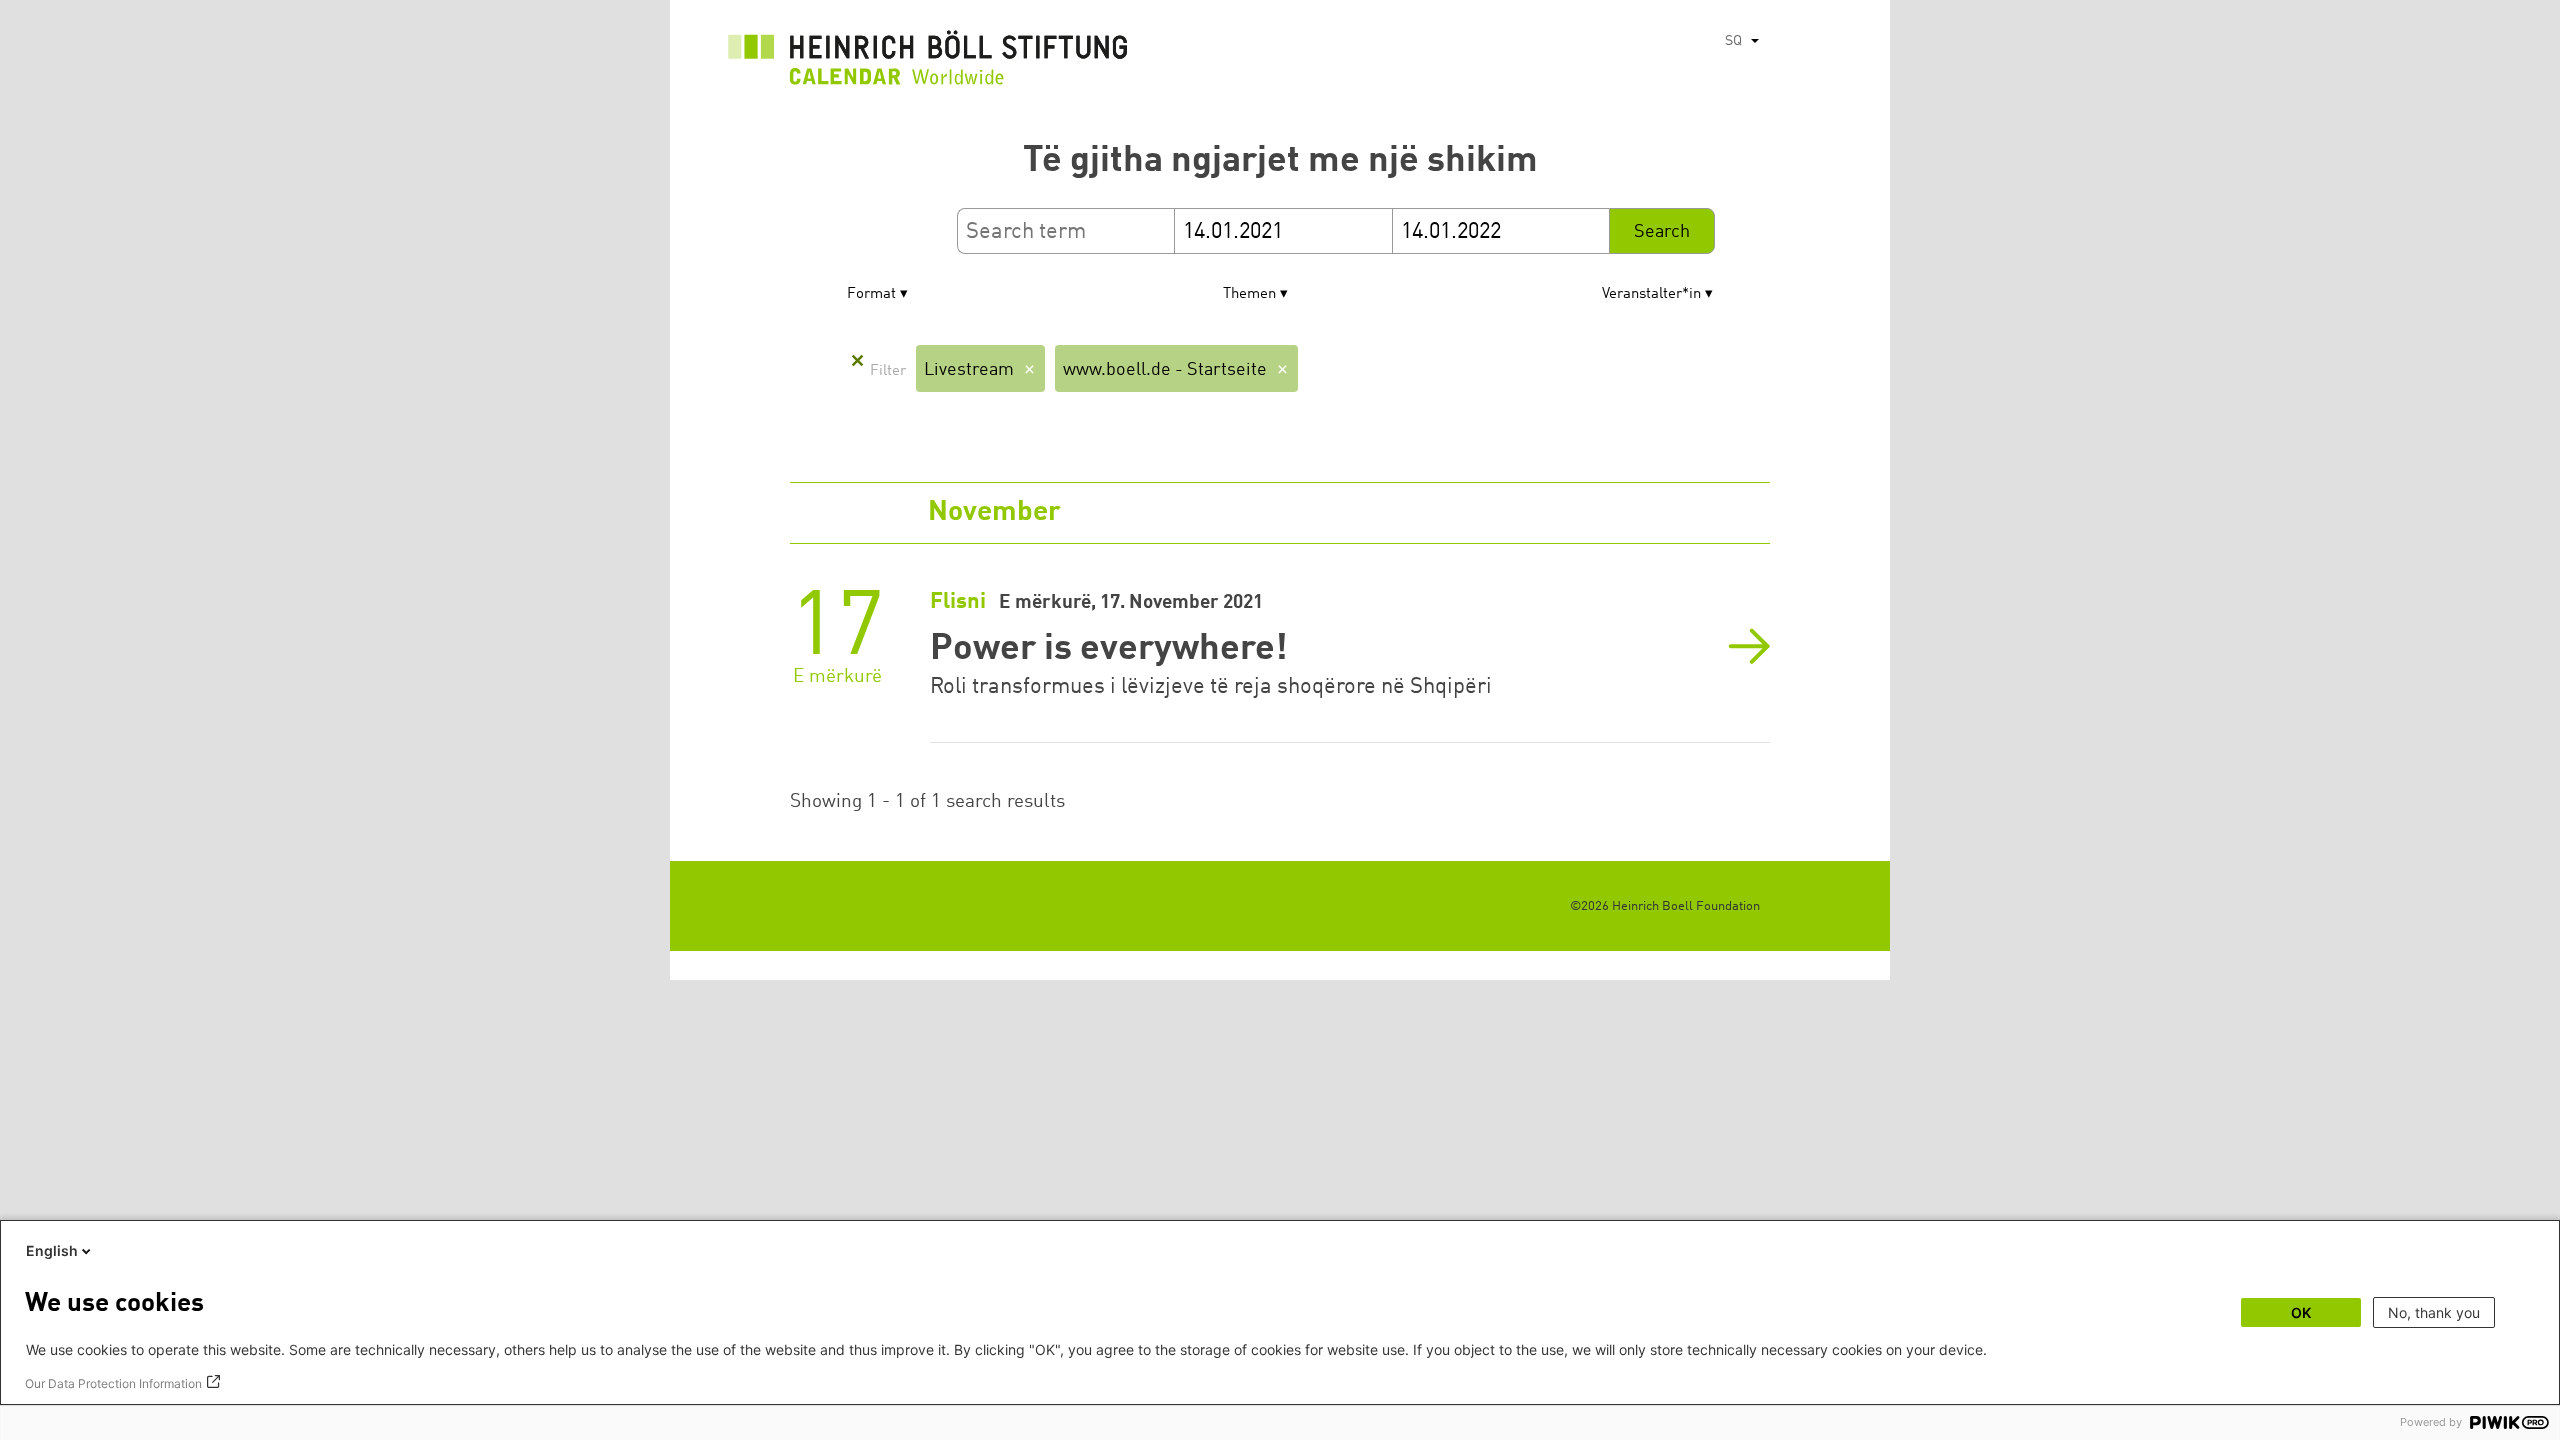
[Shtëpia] (928, 63)
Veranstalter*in (1651, 294)
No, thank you (2434, 1312)
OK (2301, 1312)
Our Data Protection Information (113, 1383)
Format (871, 294)
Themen (1249, 294)
